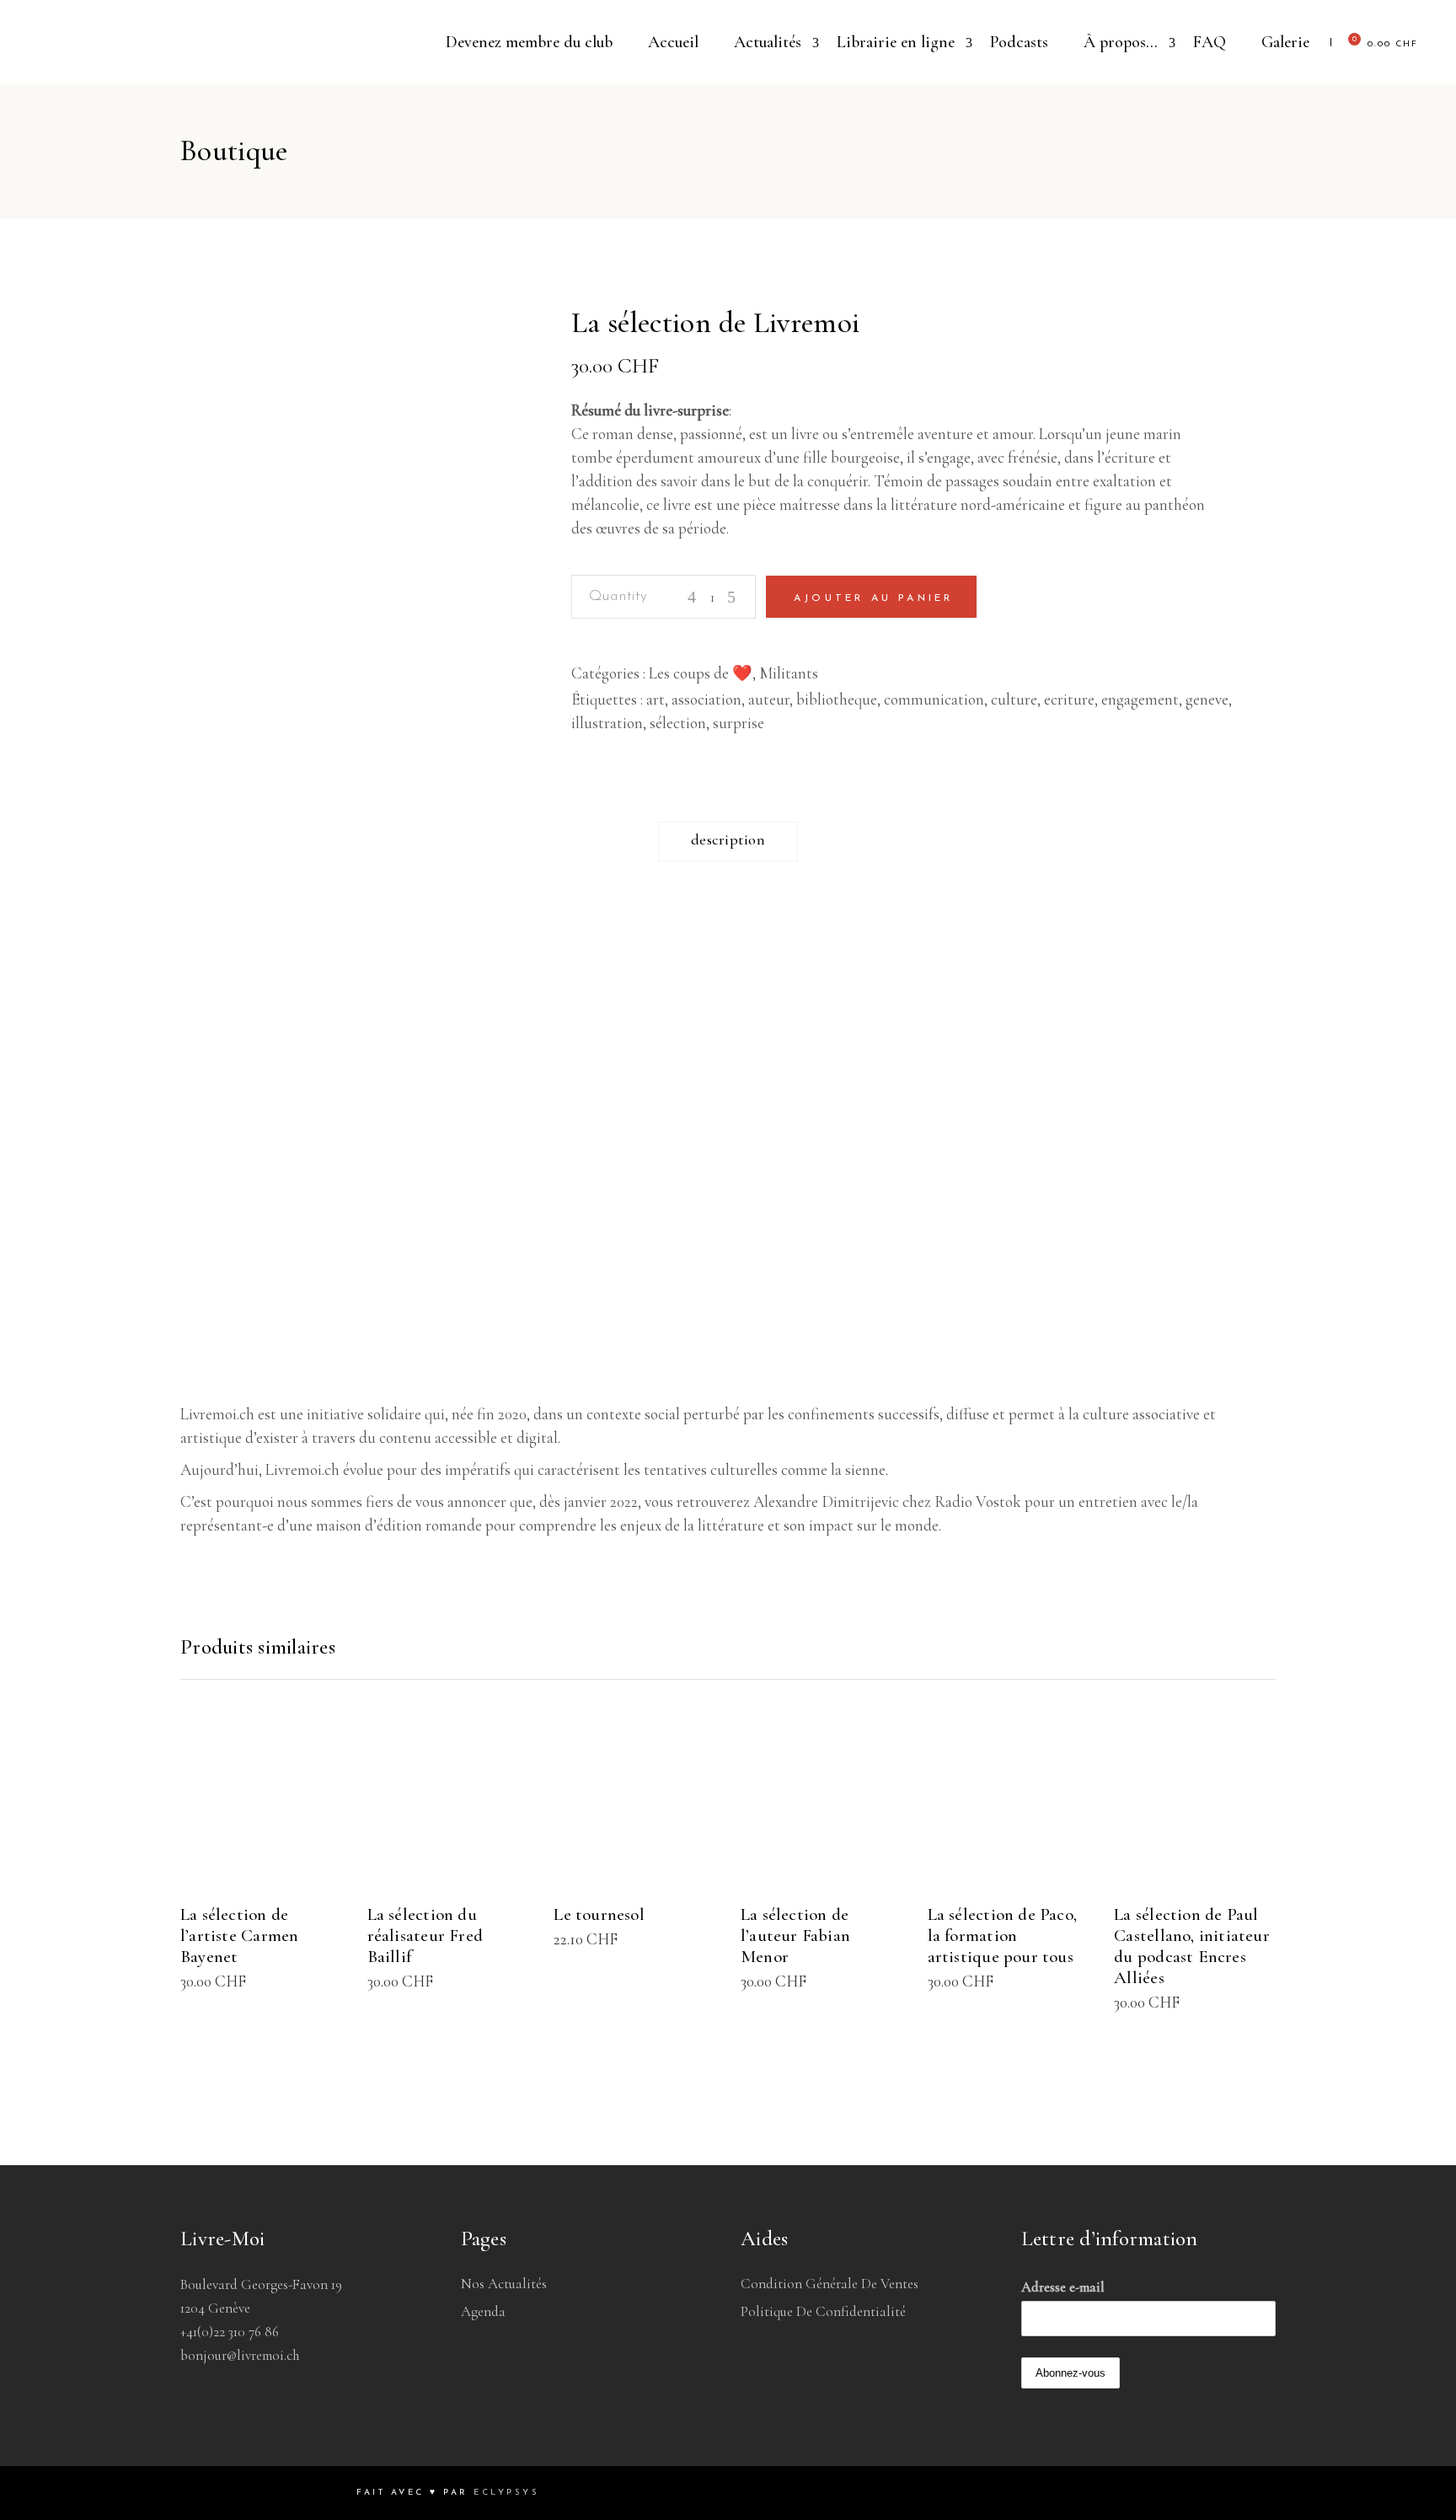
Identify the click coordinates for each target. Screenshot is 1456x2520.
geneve (1207, 699)
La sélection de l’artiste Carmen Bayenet (239, 1936)
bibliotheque (837, 699)
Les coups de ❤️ (701, 673)
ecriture (1069, 699)
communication (934, 699)
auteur (769, 699)
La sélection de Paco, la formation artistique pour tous (1002, 1936)
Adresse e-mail (1063, 2287)
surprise (739, 723)
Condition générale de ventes (830, 2284)
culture (1014, 699)
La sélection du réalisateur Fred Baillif (425, 1936)
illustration (607, 723)
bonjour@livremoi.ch (240, 2355)
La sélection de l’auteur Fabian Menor (795, 1936)
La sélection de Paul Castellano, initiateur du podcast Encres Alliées (1192, 1946)
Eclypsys (506, 2493)
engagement (1140, 699)
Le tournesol (599, 1914)
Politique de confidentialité (823, 2311)
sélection (678, 723)
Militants (789, 673)
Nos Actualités (504, 2284)
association (707, 699)
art (656, 699)
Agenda (483, 2311)
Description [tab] (728, 839)
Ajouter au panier (873, 598)
